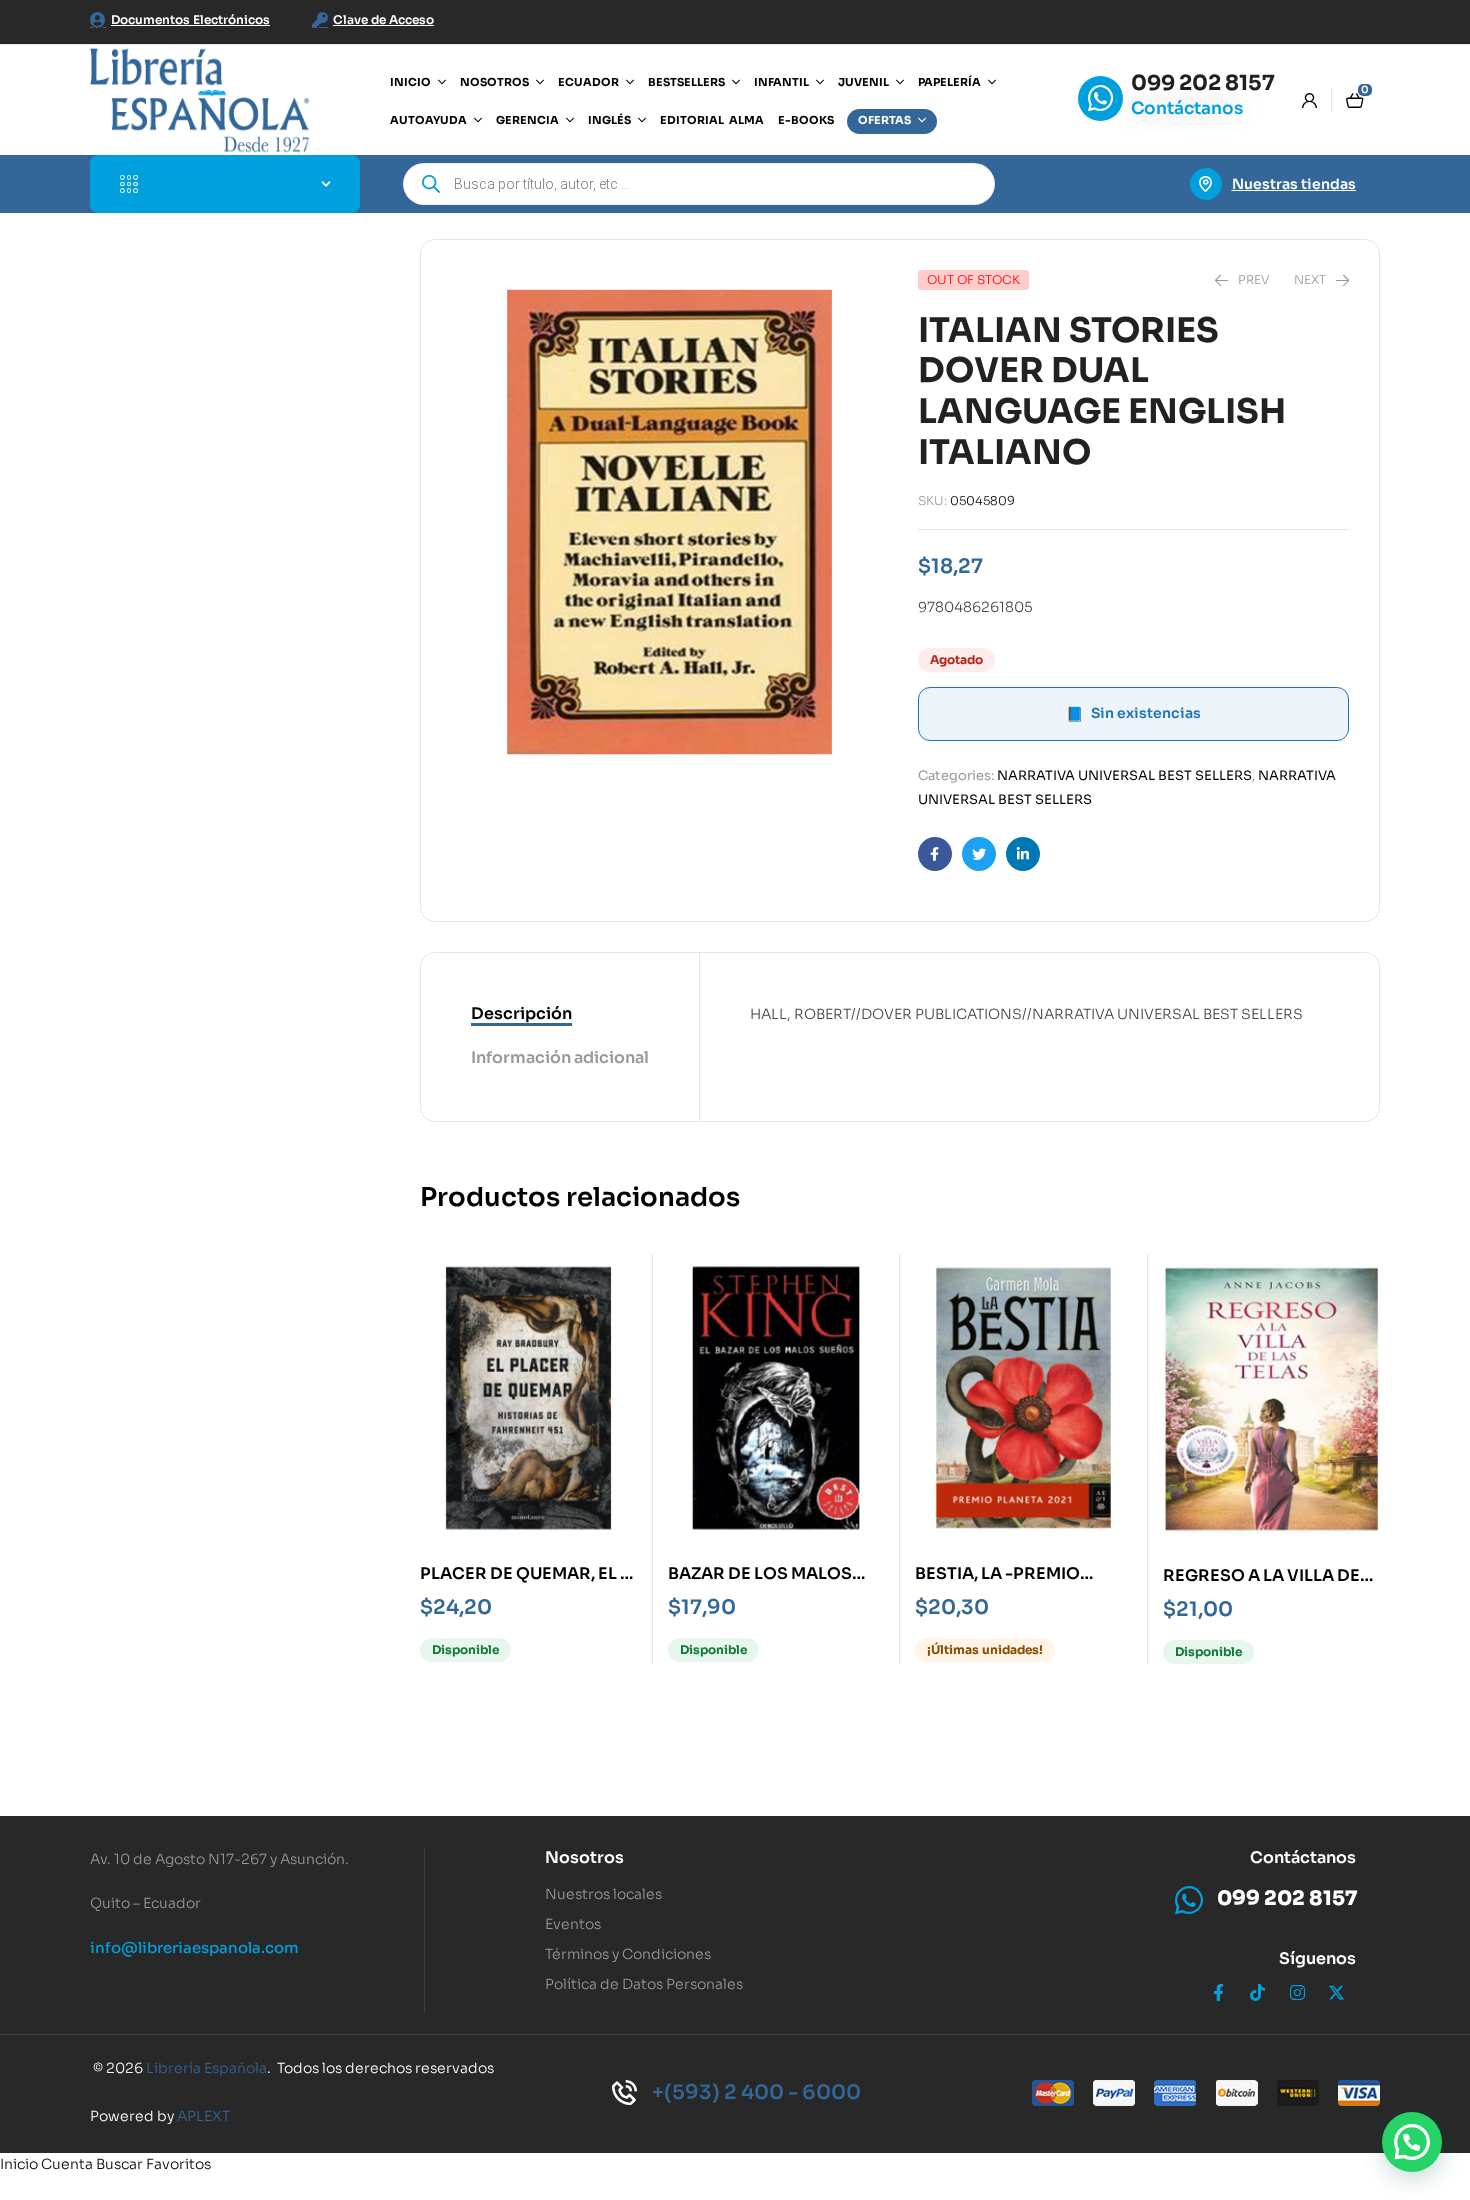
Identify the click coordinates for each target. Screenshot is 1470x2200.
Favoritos (178, 2164)
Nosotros (584, 1857)
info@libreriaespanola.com (194, 1947)
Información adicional (560, 1057)
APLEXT (203, 2116)
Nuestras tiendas (1294, 184)
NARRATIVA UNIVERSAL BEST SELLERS (1124, 775)
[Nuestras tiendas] (1206, 184)
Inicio (19, 2164)
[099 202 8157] (1100, 98)
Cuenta (67, 2164)
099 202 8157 (1203, 83)
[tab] (560, 1015)
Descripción (521, 1013)
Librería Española (206, 2068)
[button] (1412, 2142)
